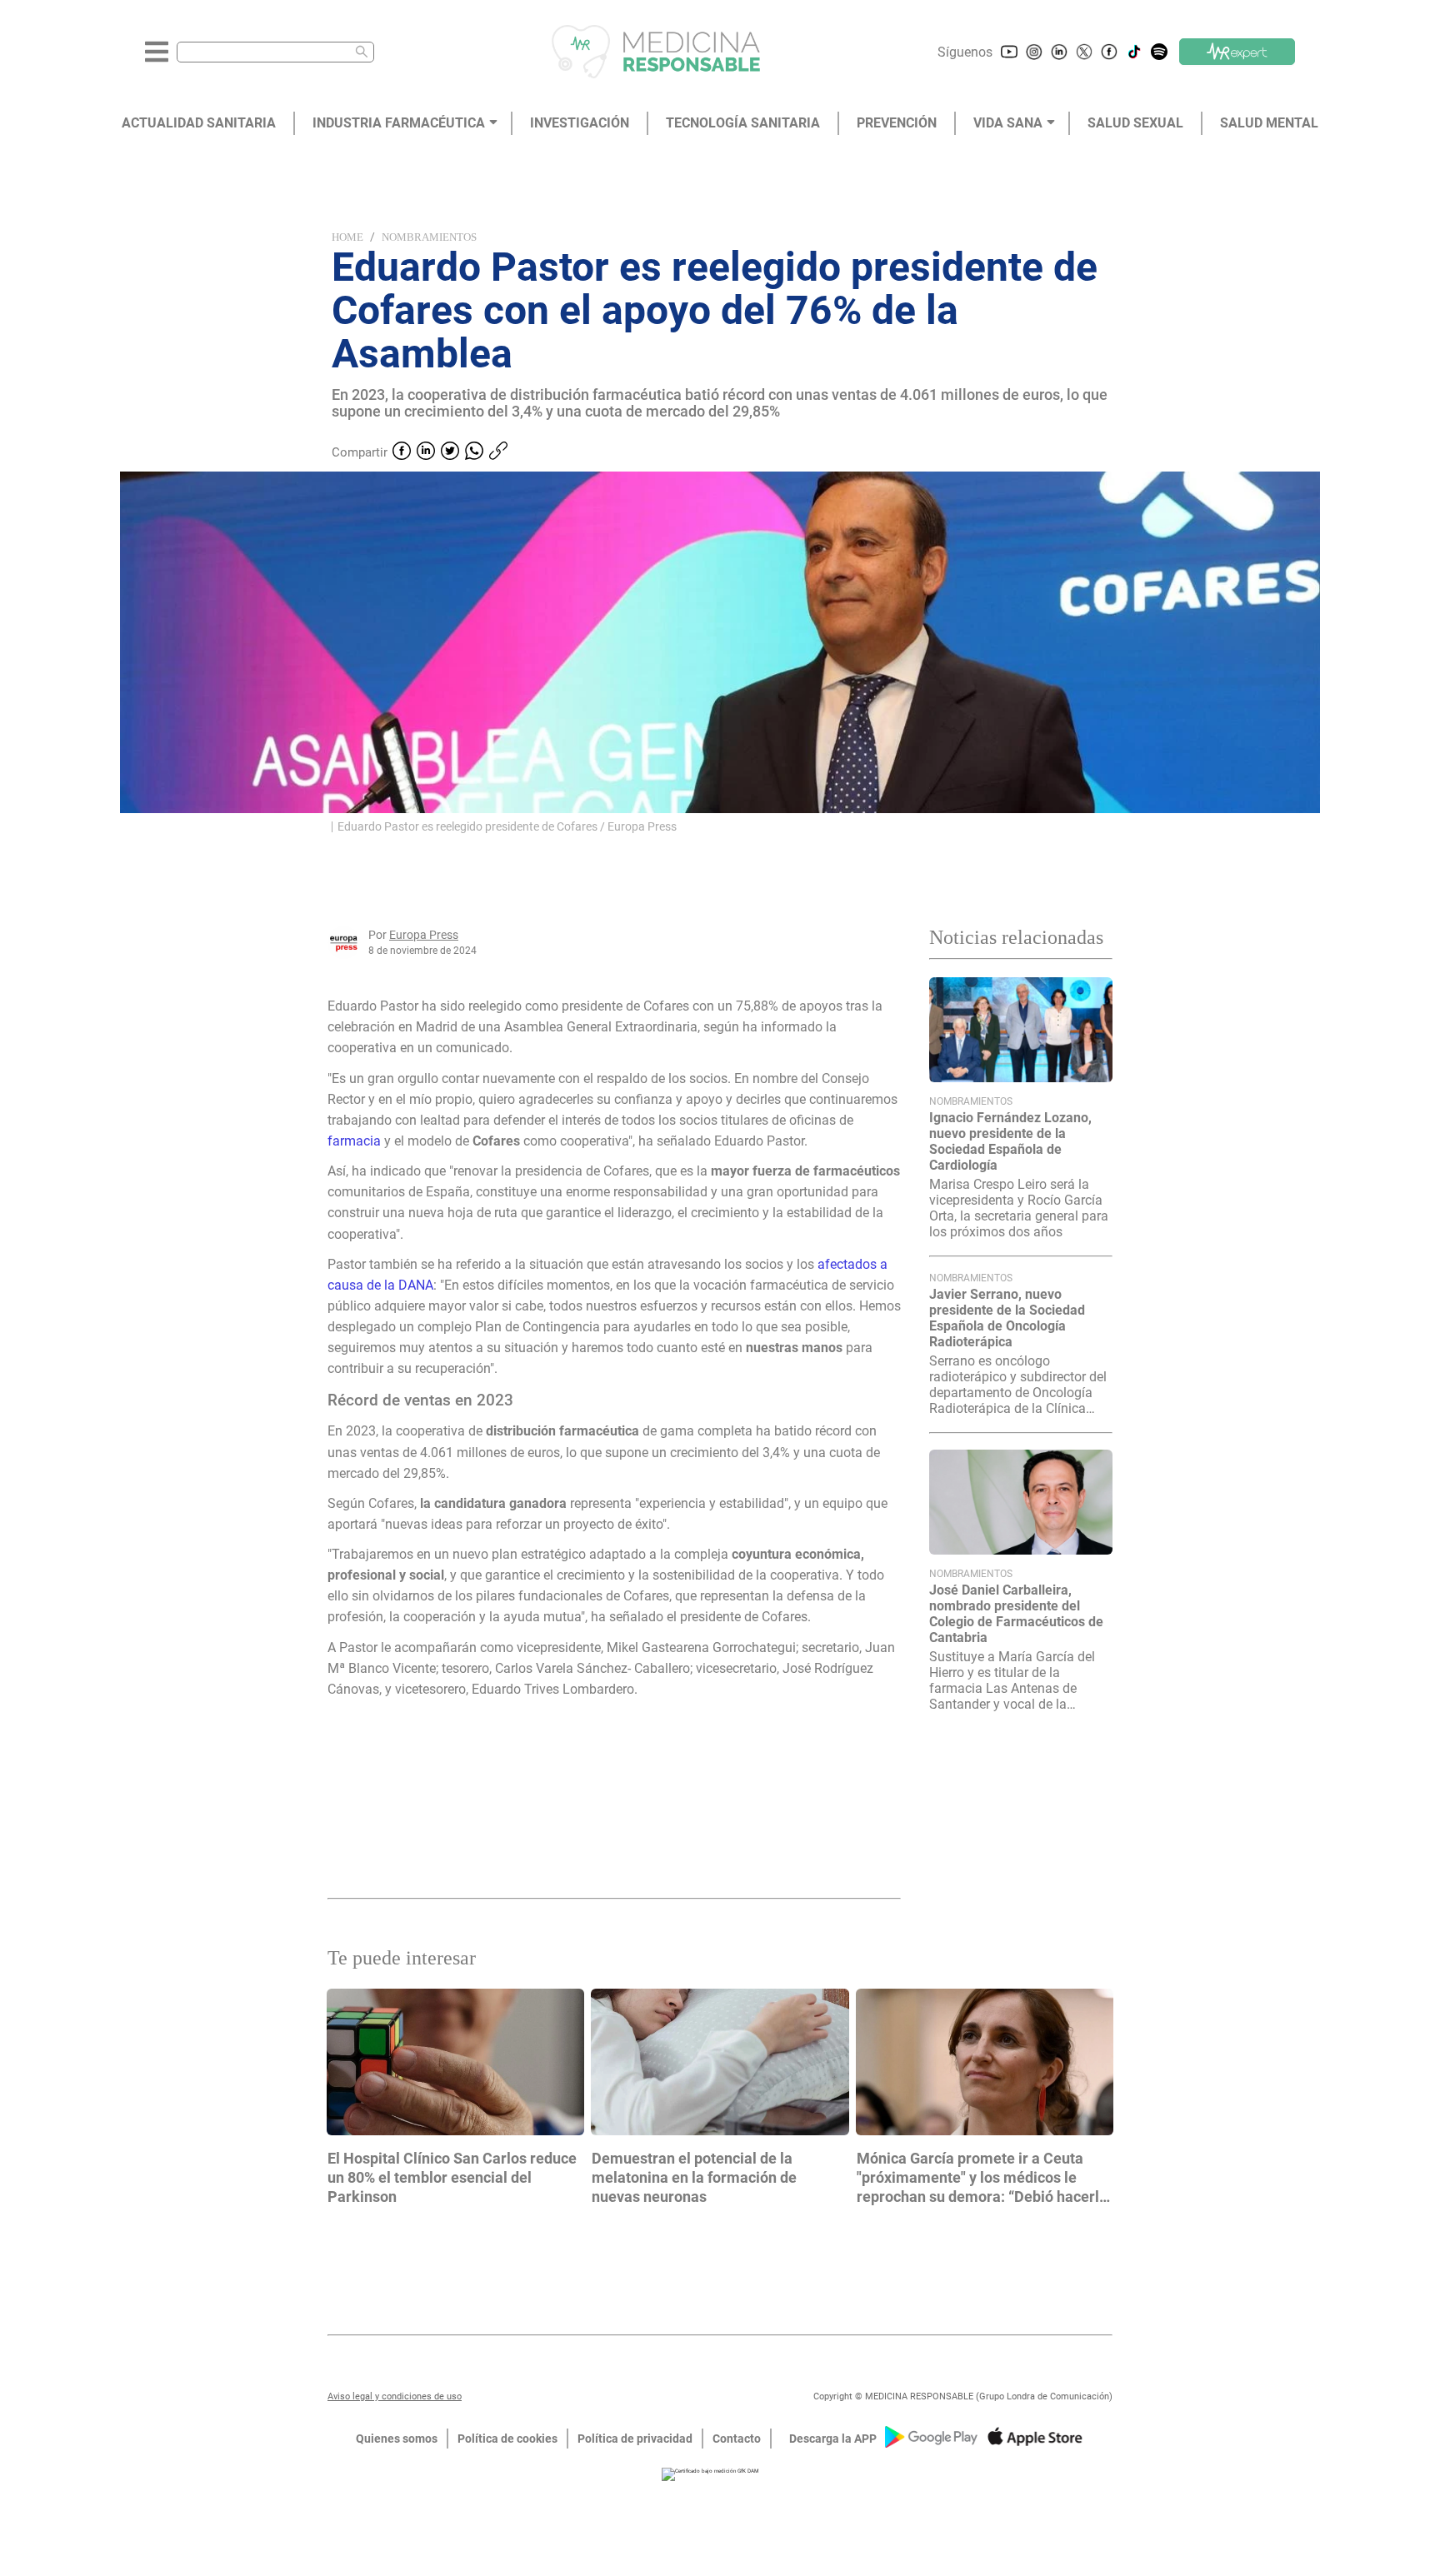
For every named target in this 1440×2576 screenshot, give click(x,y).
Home (347, 237)
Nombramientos (429, 237)
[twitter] (450, 452)
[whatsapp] (474, 452)
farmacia (354, 1141)
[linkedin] (426, 452)
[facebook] (402, 452)
